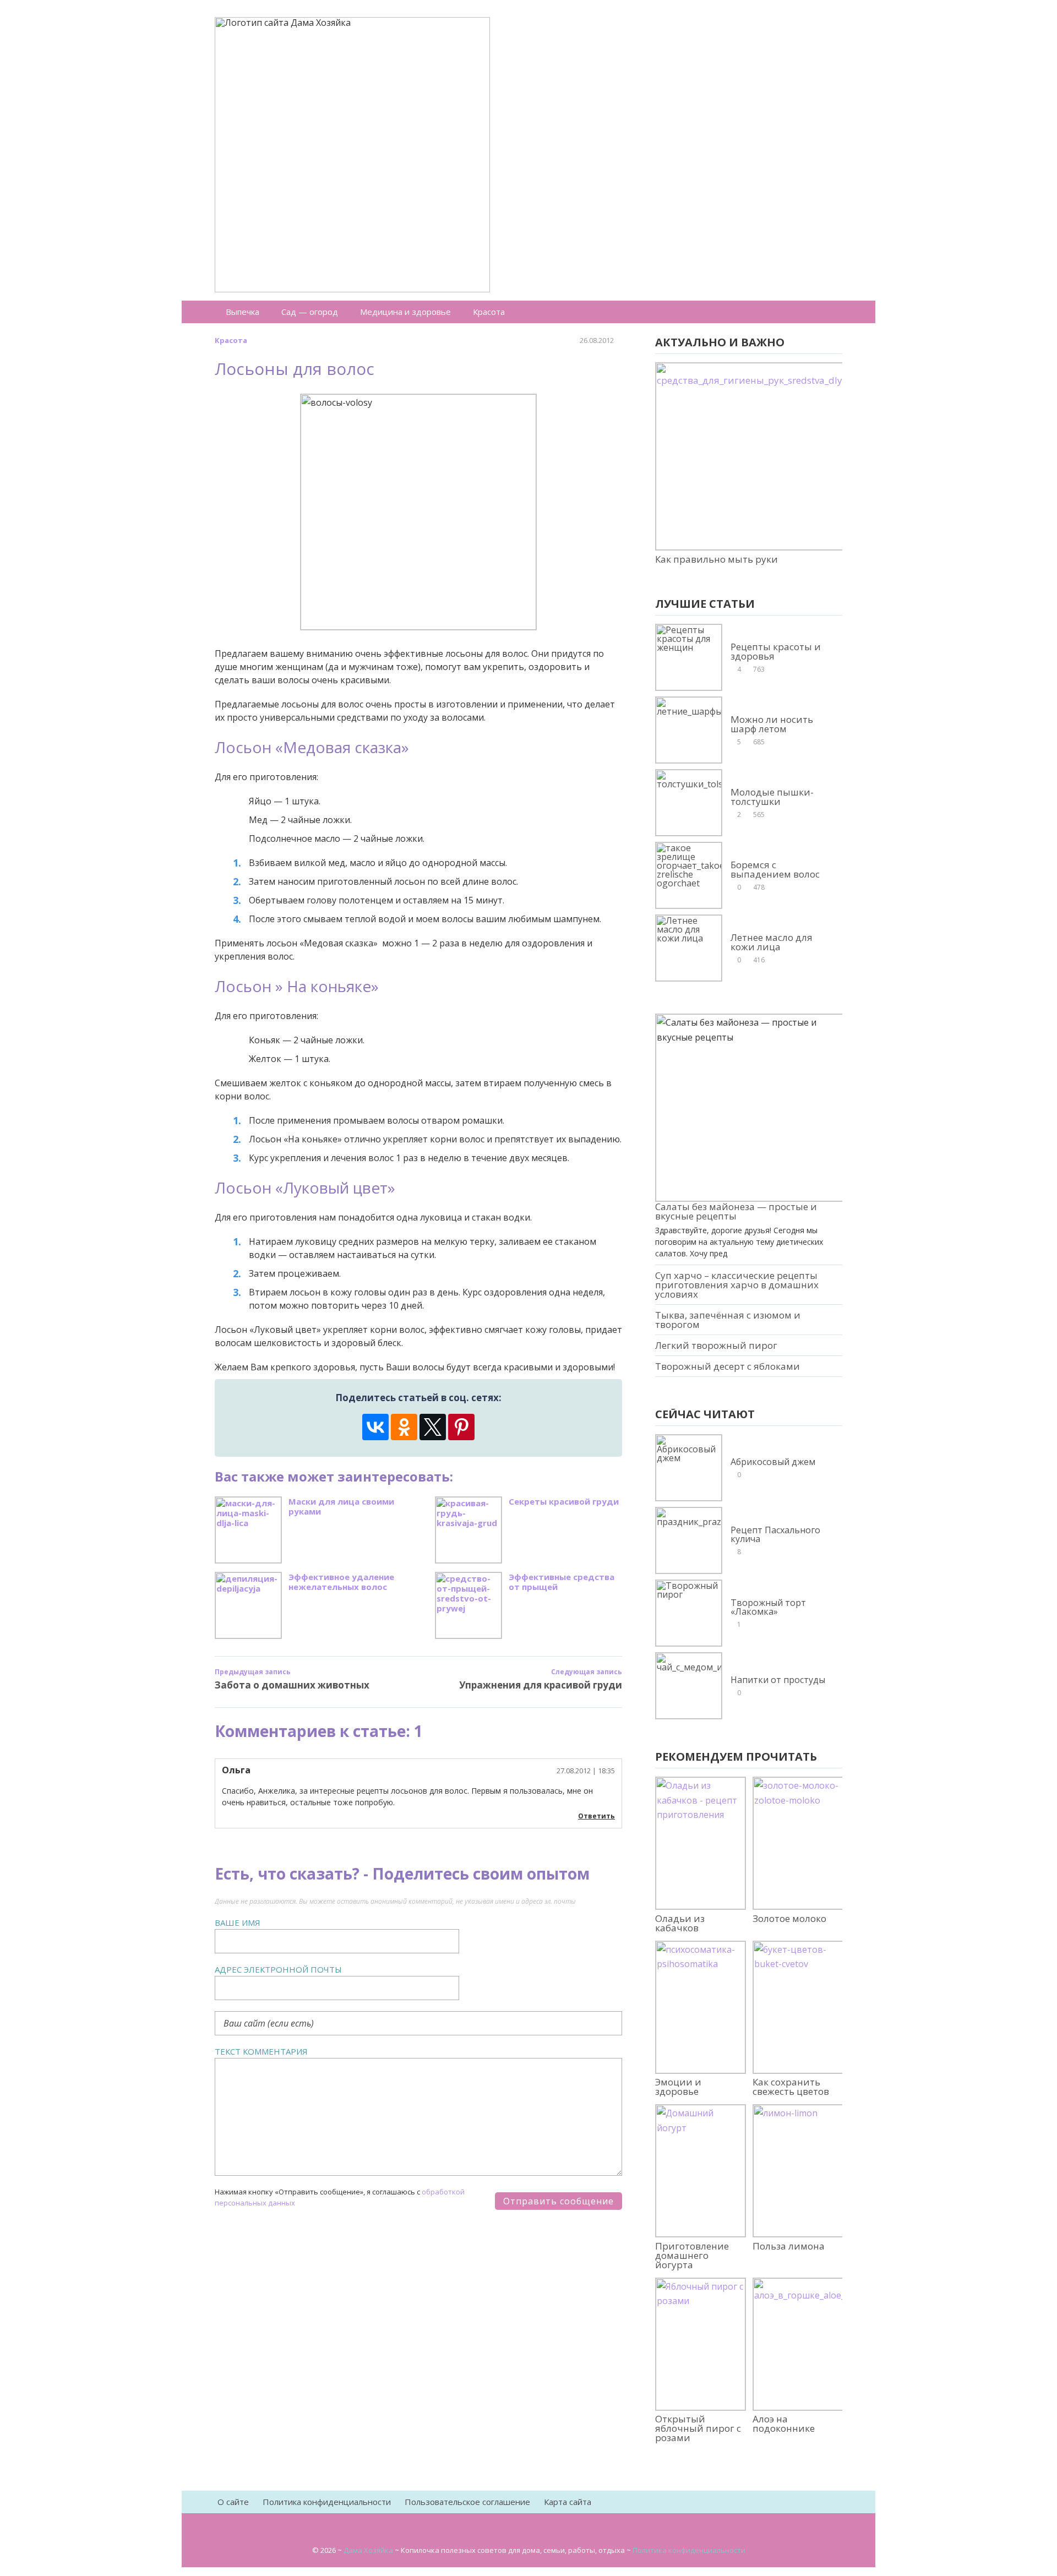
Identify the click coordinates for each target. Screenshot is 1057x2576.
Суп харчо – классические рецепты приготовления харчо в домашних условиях (737, 1285)
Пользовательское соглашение (467, 2502)
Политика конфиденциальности (327, 2502)
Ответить (596, 1816)
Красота (489, 312)
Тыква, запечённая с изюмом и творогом (728, 1320)
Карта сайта (568, 2502)
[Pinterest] (461, 1427)
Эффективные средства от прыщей (562, 1582)
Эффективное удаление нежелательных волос (341, 1582)
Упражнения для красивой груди (541, 1685)
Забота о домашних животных (292, 1685)
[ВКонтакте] (375, 1427)
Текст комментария (261, 2051)
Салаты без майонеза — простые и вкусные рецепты (736, 1211)
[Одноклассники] (404, 1427)
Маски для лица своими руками (341, 1507)
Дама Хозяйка (368, 2550)
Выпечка (243, 312)
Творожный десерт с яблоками (728, 1366)
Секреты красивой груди (564, 1502)
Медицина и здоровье (405, 312)
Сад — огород (310, 312)
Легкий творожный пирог (716, 1345)
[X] (433, 1427)
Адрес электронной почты (278, 1969)
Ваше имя (238, 1923)
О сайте (233, 2502)
